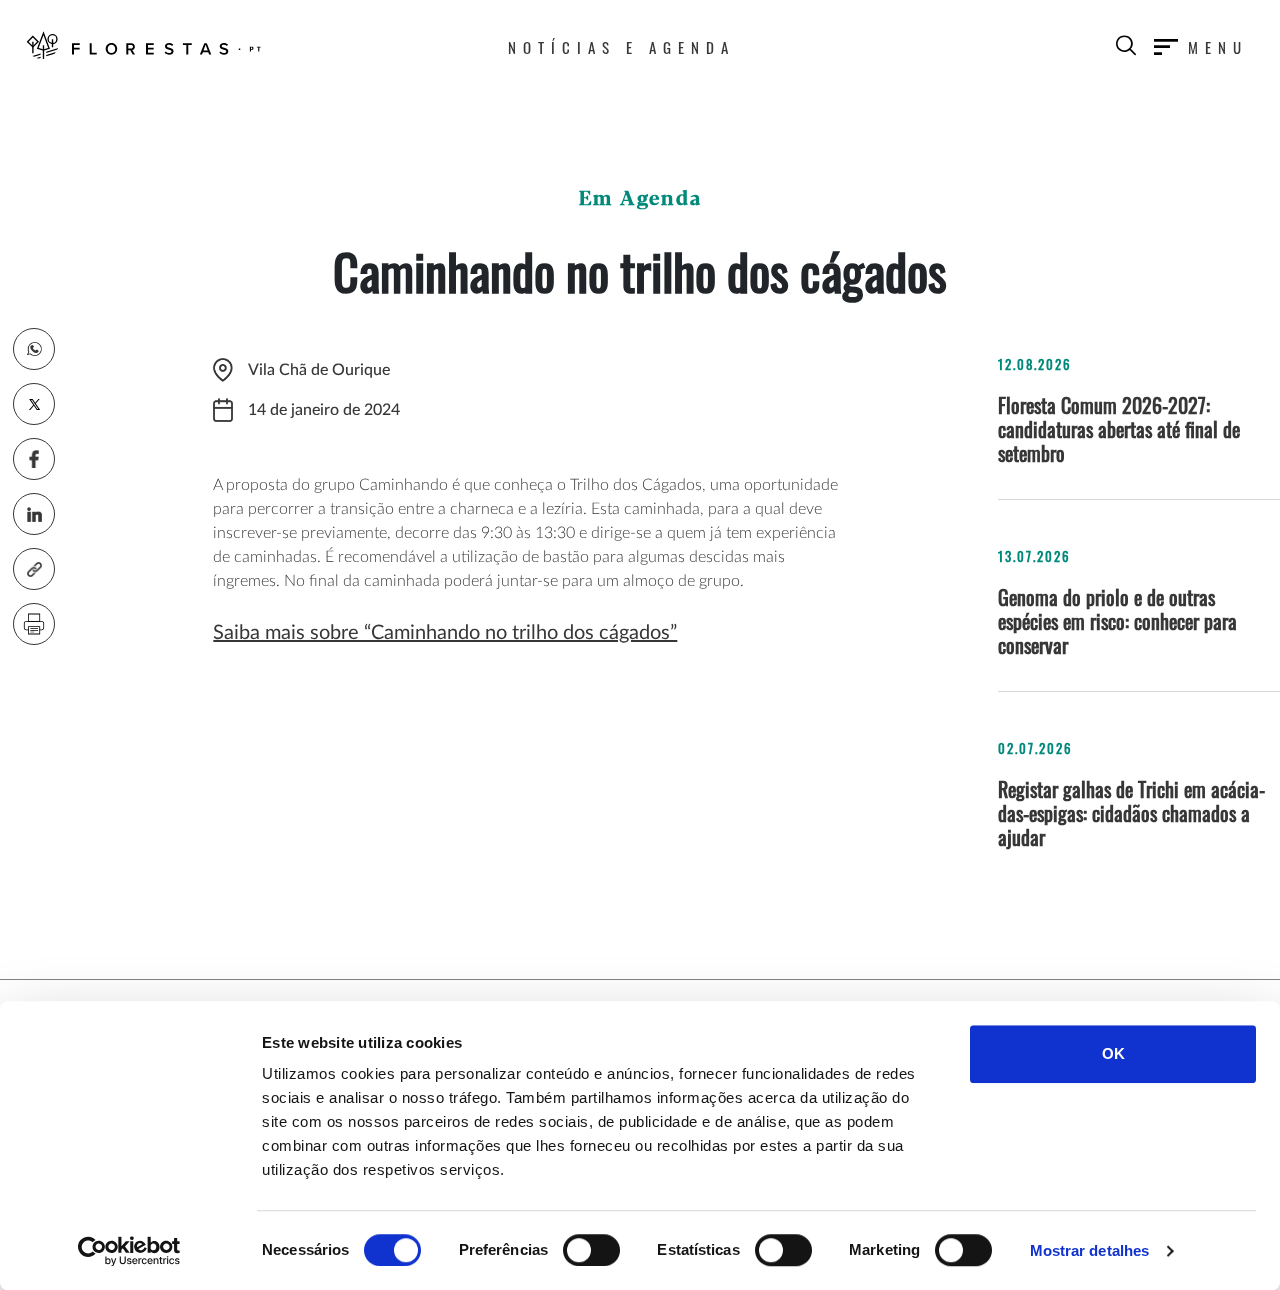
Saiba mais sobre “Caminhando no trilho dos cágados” (445, 633)
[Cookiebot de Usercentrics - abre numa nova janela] (129, 1251)
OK (1113, 1053)
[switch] (591, 1250)
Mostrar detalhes (1090, 1250)
